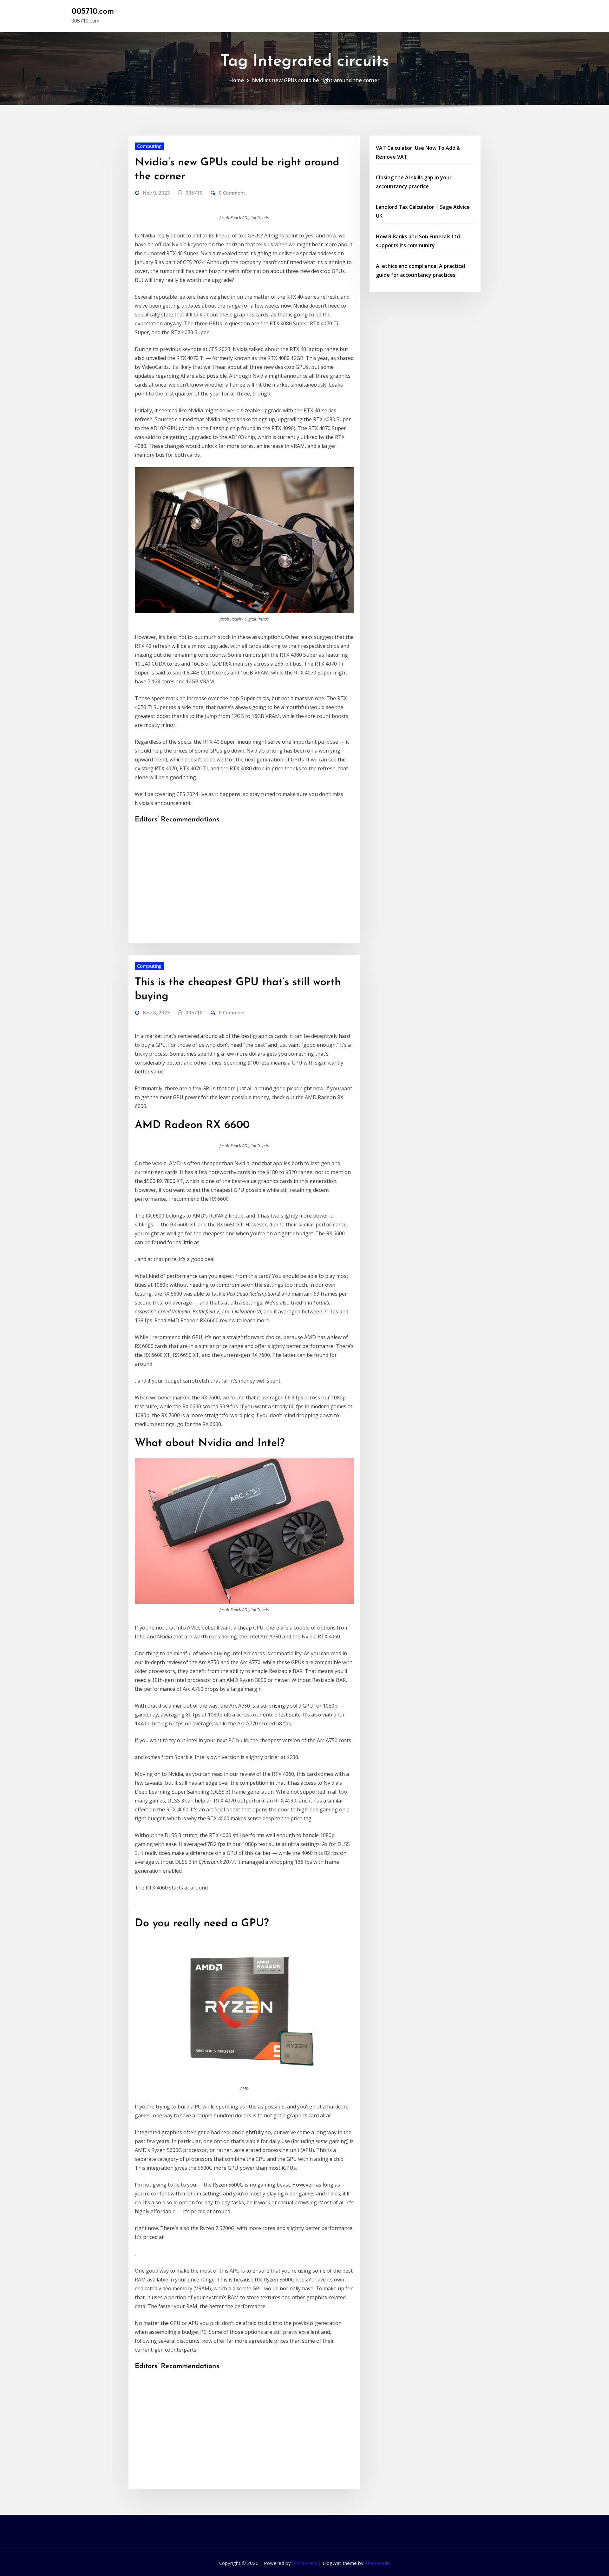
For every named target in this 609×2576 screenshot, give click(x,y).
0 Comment (232, 193)
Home (237, 80)
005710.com (93, 12)
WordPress (305, 2563)
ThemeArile (377, 2563)
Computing (149, 146)
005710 (194, 193)
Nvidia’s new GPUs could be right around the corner (316, 80)
